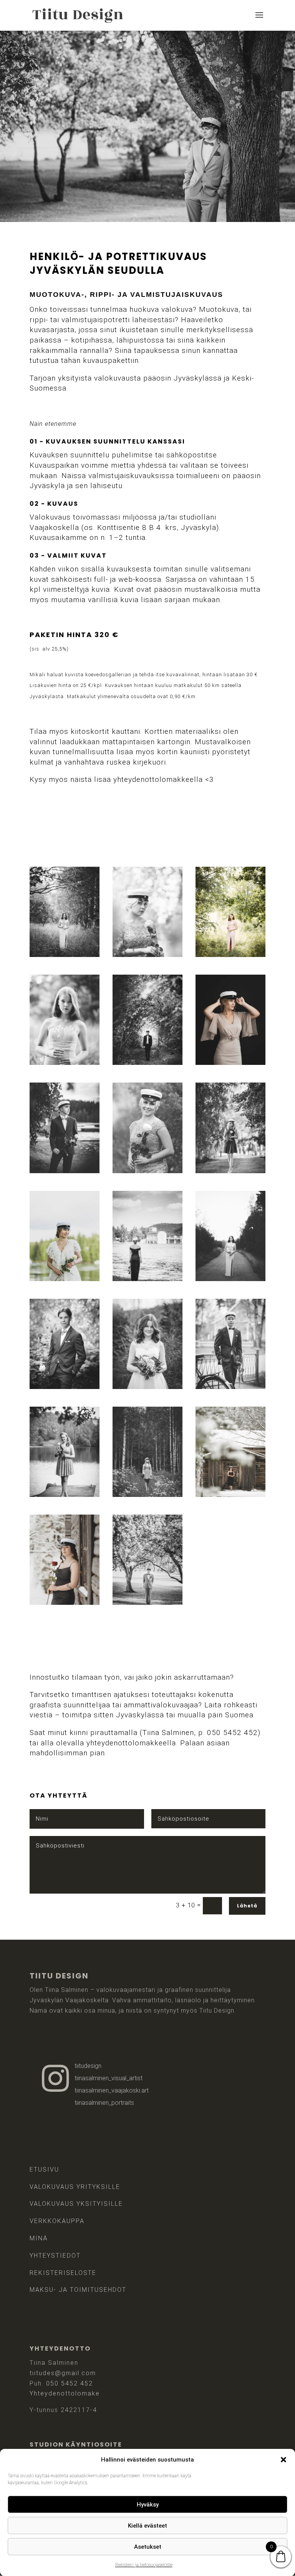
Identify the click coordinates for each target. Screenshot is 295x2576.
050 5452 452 (70, 2383)
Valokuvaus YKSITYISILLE (76, 2204)
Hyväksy (148, 2505)
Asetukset (148, 2547)
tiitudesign (88, 2066)
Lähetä (247, 1906)
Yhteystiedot (55, 2256)
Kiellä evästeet (147, 2526)
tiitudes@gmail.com (63, 2373)
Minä (39, 2238)
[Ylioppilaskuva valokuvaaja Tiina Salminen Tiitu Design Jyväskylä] (65, 954)
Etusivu (44, 2170)
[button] (283, 2460)
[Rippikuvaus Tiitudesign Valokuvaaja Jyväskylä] (230, 954)
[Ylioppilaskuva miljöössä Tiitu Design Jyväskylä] (230, 1494)
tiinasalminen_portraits (104, 2103)
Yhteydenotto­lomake (65, 2393)
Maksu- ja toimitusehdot (78, 2290)
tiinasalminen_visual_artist (109, 2078)
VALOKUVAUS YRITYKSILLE (75, 2187)
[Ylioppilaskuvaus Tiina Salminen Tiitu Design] (65, 1279)
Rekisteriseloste (63, 2273)
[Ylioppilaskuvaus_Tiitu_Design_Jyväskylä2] (147, 1602)
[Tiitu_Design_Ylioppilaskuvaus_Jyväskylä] (230, 1062)
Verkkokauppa (57, 2221)
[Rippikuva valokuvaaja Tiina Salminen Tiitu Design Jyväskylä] (65, 1062)
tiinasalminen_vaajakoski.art (112, 2090)
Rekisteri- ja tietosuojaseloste (144, 2565)
